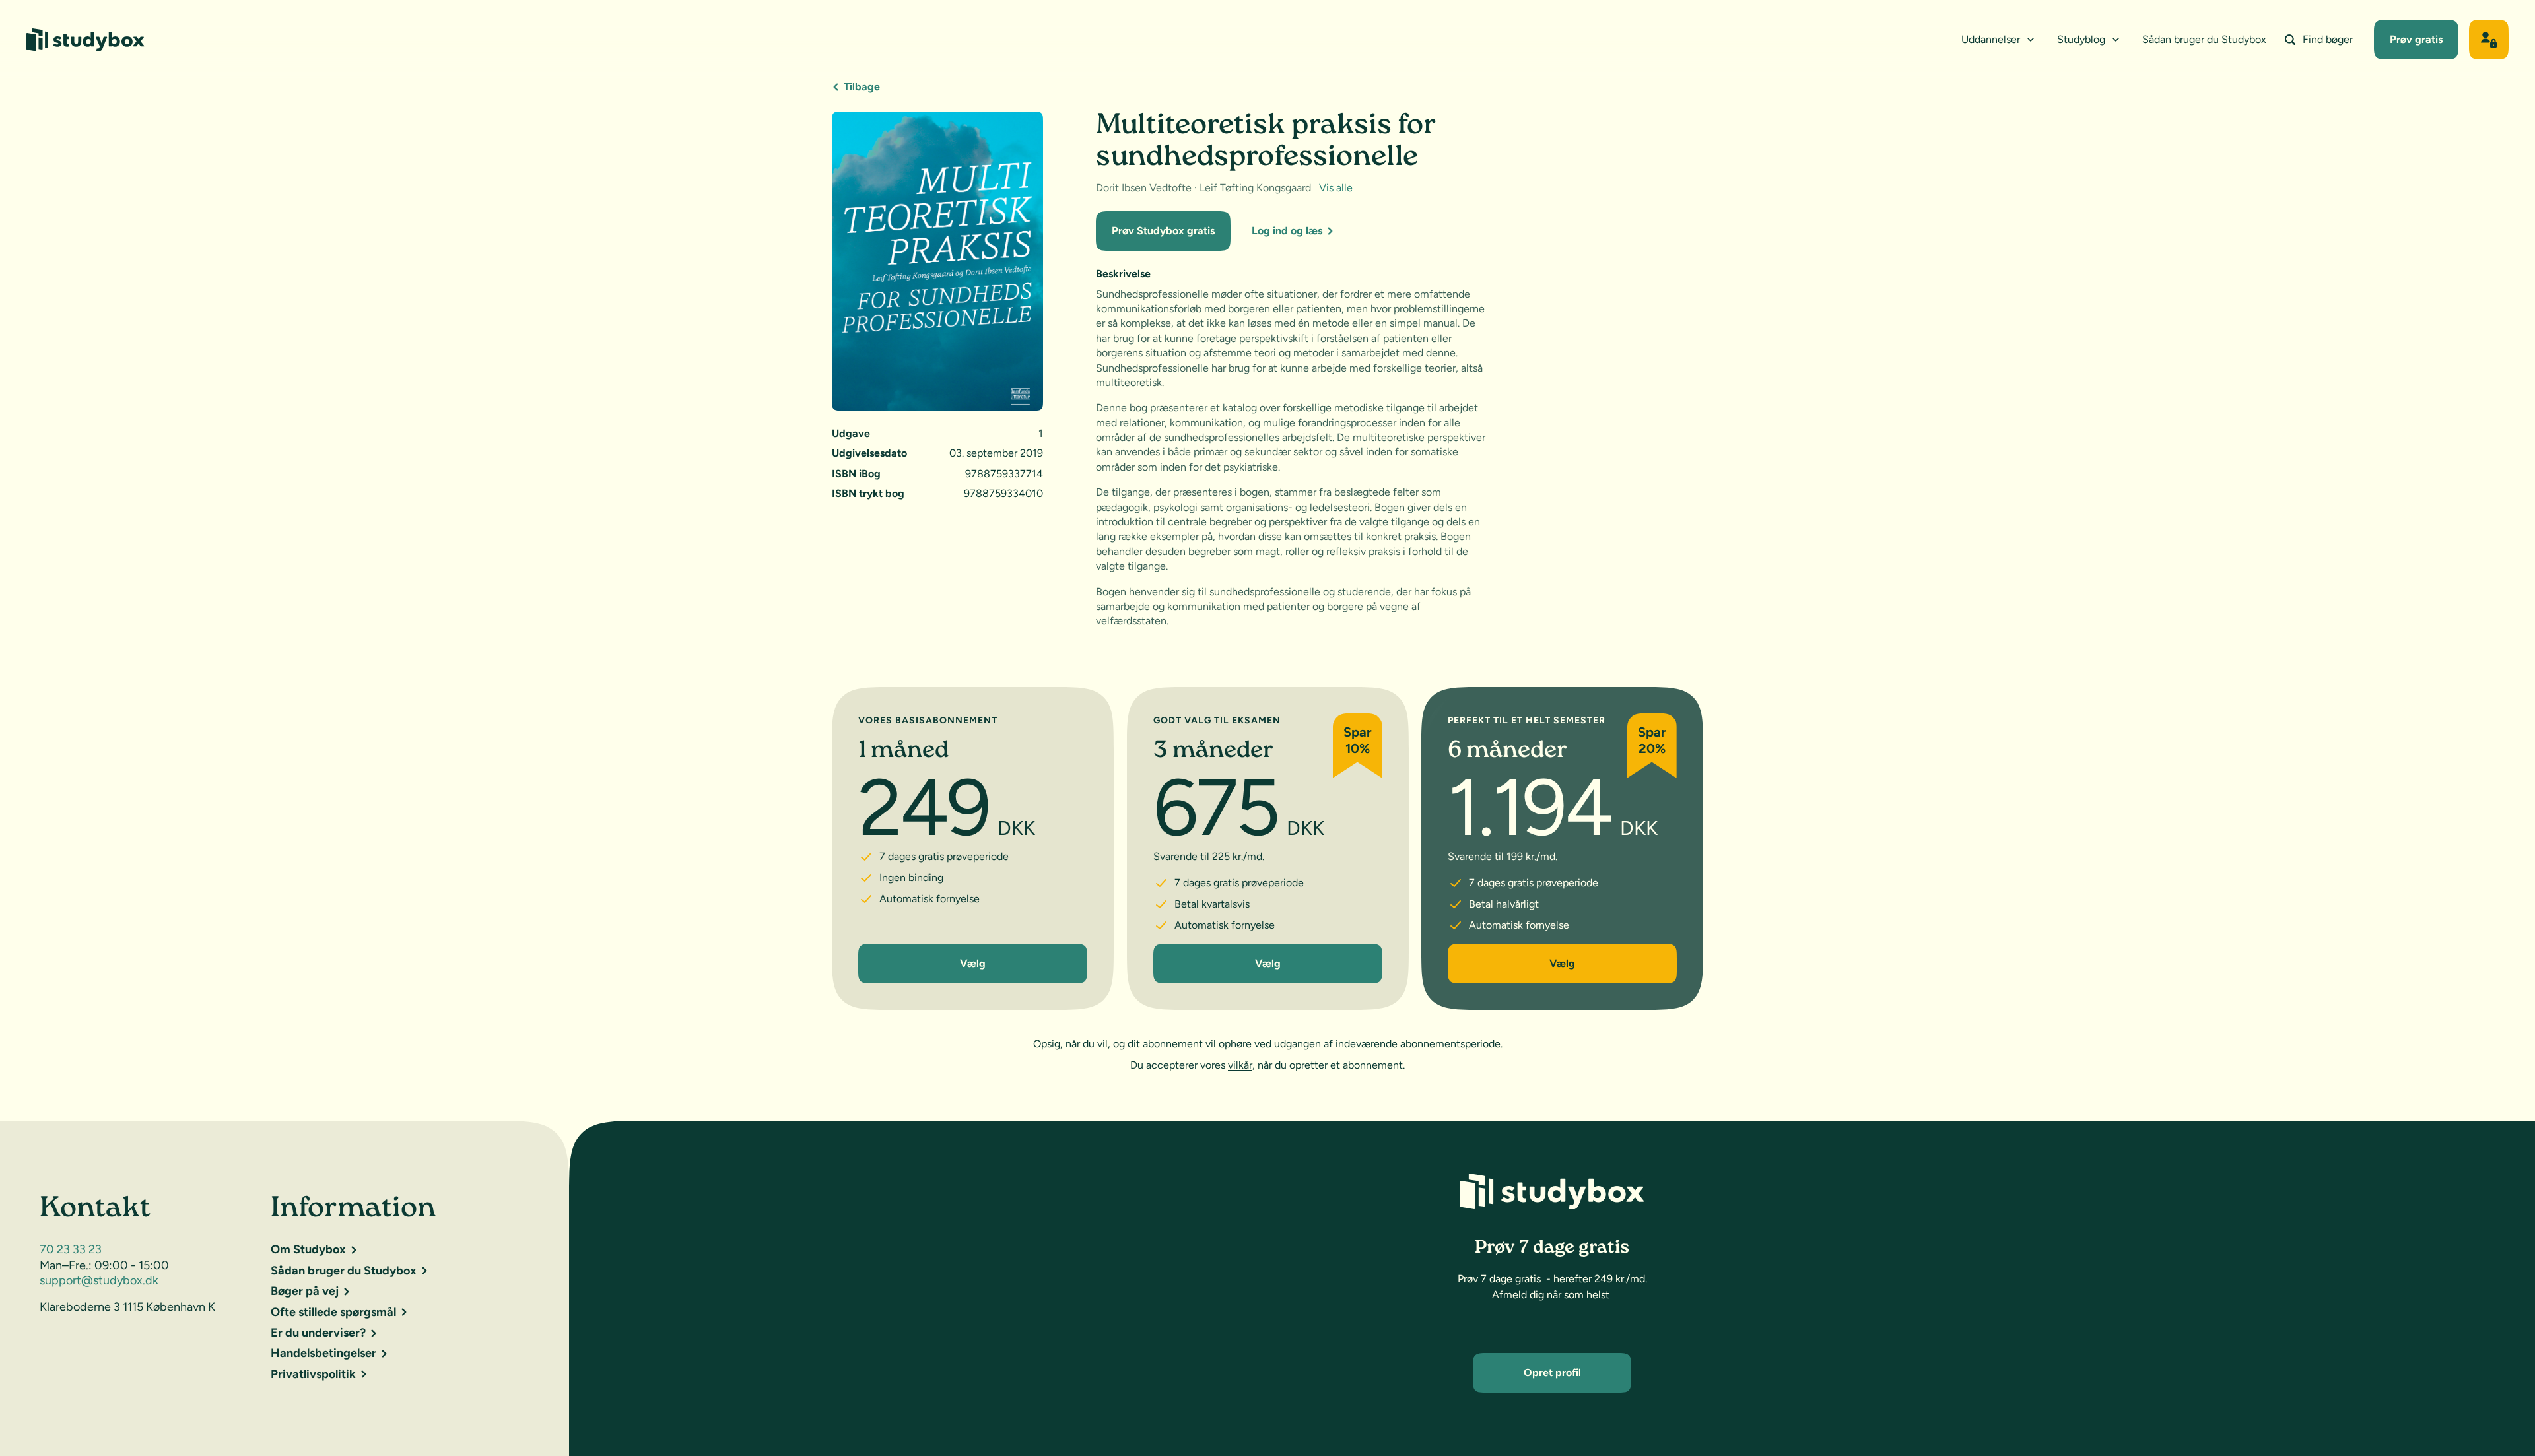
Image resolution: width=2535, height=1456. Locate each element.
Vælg (973, 963)
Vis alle (1336, 188)
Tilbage (862, 87)
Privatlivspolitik (313, 1374)
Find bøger (2328, 39)
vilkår (1240, 1065)
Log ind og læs (1287, 231)
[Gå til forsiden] (85, 40)
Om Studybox (308, 1249)
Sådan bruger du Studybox (2204, 39)
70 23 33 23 (71, 1249)
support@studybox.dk (99, 1280)
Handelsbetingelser (323, 1353)
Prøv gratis (2416, 39)
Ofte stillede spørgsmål (333, 1312)
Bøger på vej (305, 1291)
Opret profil (1552, 1373)
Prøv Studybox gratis (1163, 231)
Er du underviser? (318, 1333)
